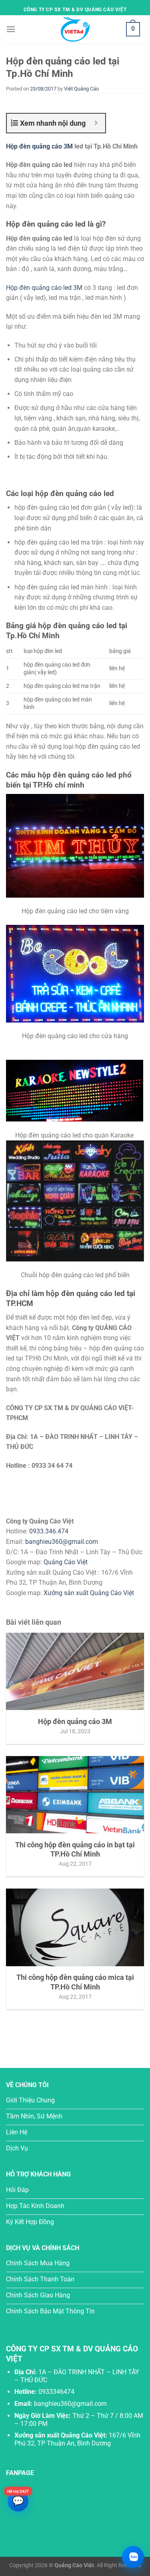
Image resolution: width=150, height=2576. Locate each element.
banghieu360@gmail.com (62, 1542)
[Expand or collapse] (96, 123)
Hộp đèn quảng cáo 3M (39, 146)
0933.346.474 (49, 1531)
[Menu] (11, 29)
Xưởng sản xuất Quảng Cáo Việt (89, 1593)
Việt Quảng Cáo (81, 89)
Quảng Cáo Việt (66, 1562)
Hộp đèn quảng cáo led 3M (44, 288)
